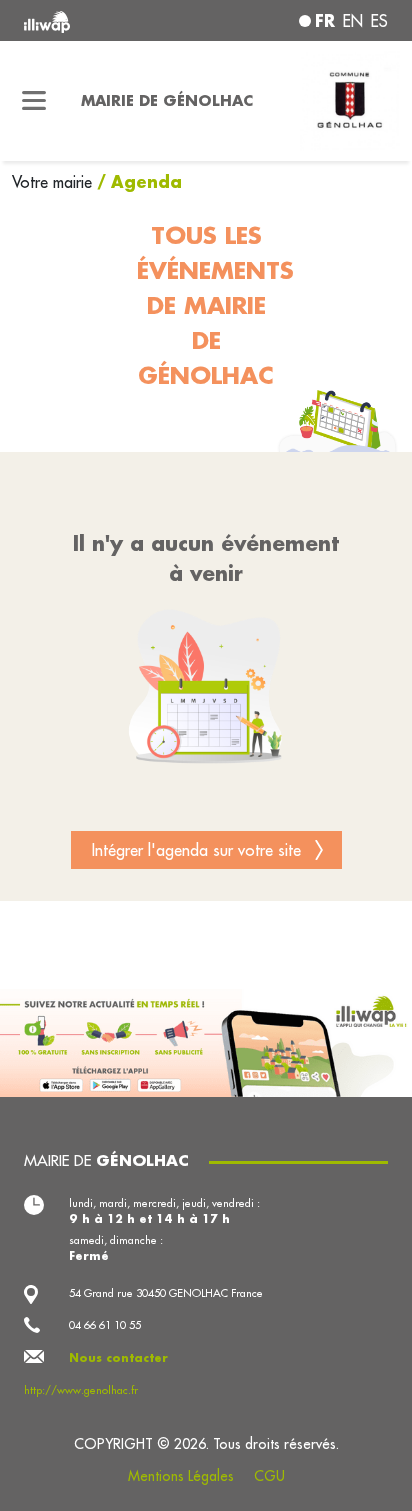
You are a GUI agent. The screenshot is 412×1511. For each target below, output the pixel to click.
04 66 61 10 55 (105, 1325)
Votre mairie (54, 182)
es (379, 21)
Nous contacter (118, 1358)
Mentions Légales (181, 1476)
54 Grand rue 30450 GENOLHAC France (166, 1293)
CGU (269, 1476)
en (353, 21)
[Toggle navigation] (34, 101)
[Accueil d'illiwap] (93, 20)
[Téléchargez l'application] (206, 1041)
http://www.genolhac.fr (81, 1390)
